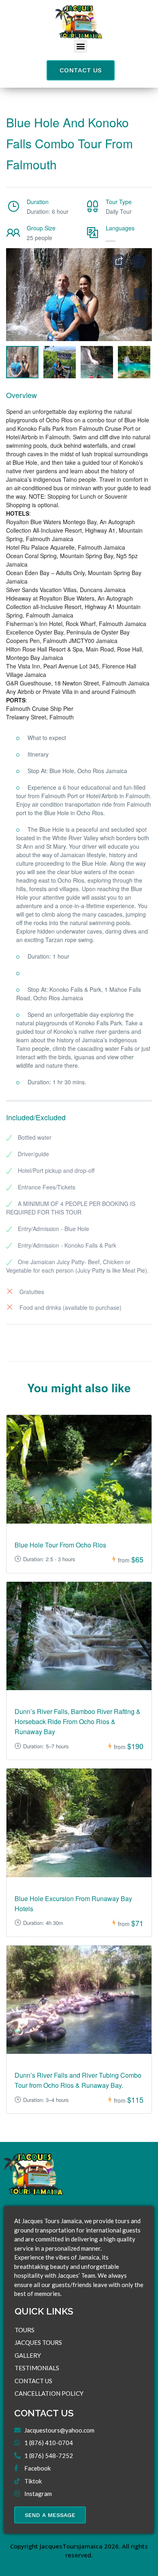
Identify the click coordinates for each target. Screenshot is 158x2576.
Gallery (28, 2355)
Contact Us (33, 2381)
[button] (80, 46)
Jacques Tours (38, 2342)
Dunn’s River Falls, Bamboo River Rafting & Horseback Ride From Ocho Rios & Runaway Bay (78, 1721)
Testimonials (37, 2368)
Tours (25, 2330)
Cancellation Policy (49, 2393)
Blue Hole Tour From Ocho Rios (60, 1545)
